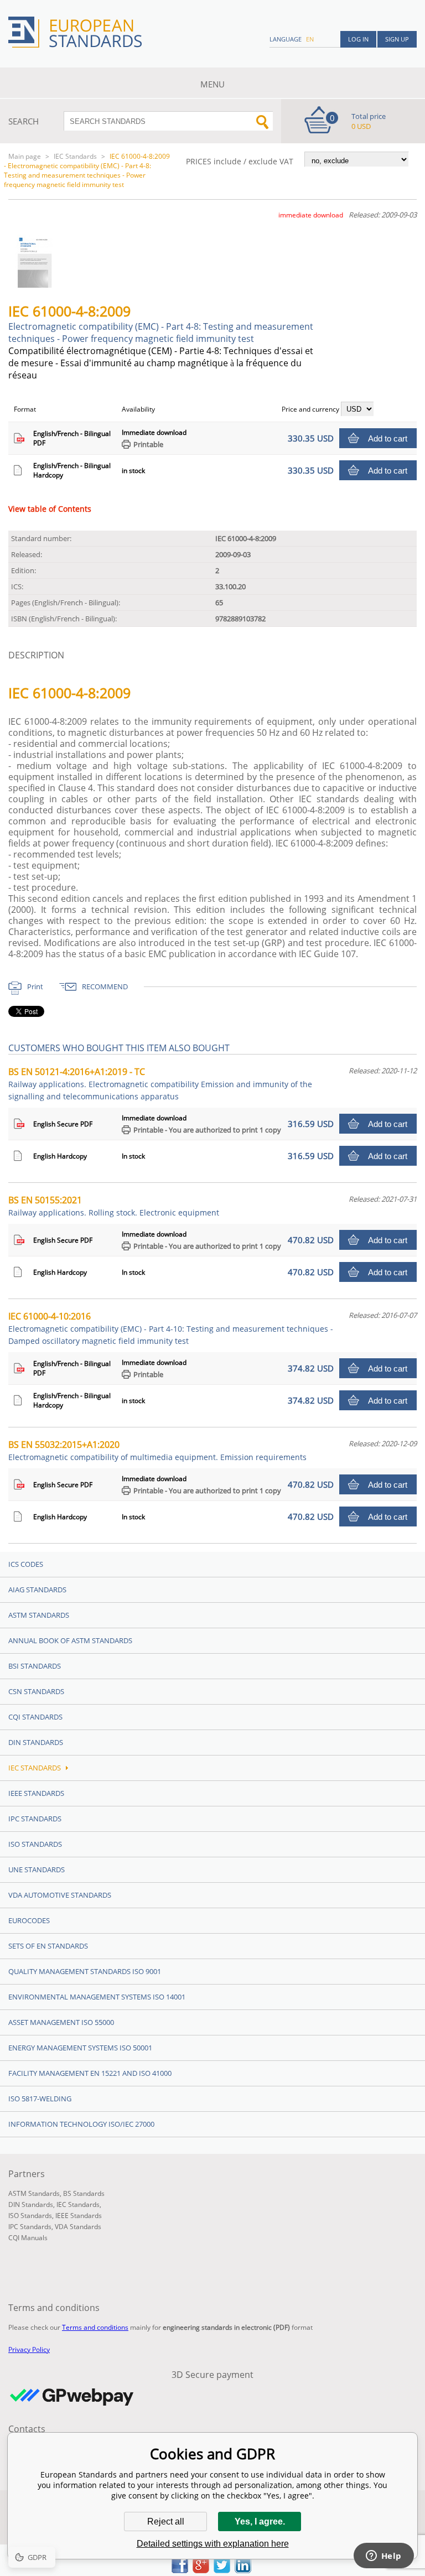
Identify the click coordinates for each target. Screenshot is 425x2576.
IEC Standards (75, 156)
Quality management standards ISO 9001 (85, 1971)
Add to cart (388, 438)
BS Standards (84, 2193)
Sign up (397, 39)
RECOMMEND (105, 986)
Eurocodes (29, 1920)
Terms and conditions (95, 2327)
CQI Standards (35, 1717)
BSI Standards (35, 1666)
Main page (25, 156)
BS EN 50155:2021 (114, 1206)
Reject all (166, 2522)
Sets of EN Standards (48, 1946)
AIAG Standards (37, 1590)
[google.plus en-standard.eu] (201, 2570)
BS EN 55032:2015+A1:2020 (157, 1450)
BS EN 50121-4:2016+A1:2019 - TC (160, 1084)
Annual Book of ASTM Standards (70, 1640)
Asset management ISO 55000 (61, 2022)
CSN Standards (36, 1691)
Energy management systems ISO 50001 (80, 2048)
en (310, 39)
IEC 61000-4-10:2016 (171, 1328)
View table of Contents (50, 509)
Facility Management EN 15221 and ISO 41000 (90, 2073)
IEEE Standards (36, 1793)
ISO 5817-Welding (40, 2099)
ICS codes (26, 1564)
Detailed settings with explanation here (213, 2544)
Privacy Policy (29, 2349)
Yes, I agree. (260, 2522)
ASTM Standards (39, 1615)
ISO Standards (35, 1844)
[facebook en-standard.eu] (180, 2570)
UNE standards (37, 1869)
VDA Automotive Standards (60, 1895)
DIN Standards (36, 1742)
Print (35, 986)
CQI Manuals (28, 2238)
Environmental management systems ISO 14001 (97, 1997)
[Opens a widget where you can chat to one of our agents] (383, 2557)
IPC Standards (35, 1819)
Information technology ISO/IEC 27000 (81, 2124)
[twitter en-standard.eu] (222, 2570)
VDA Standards (78, 2227)
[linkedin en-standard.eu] (243, 2570)
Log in (358, 39)
